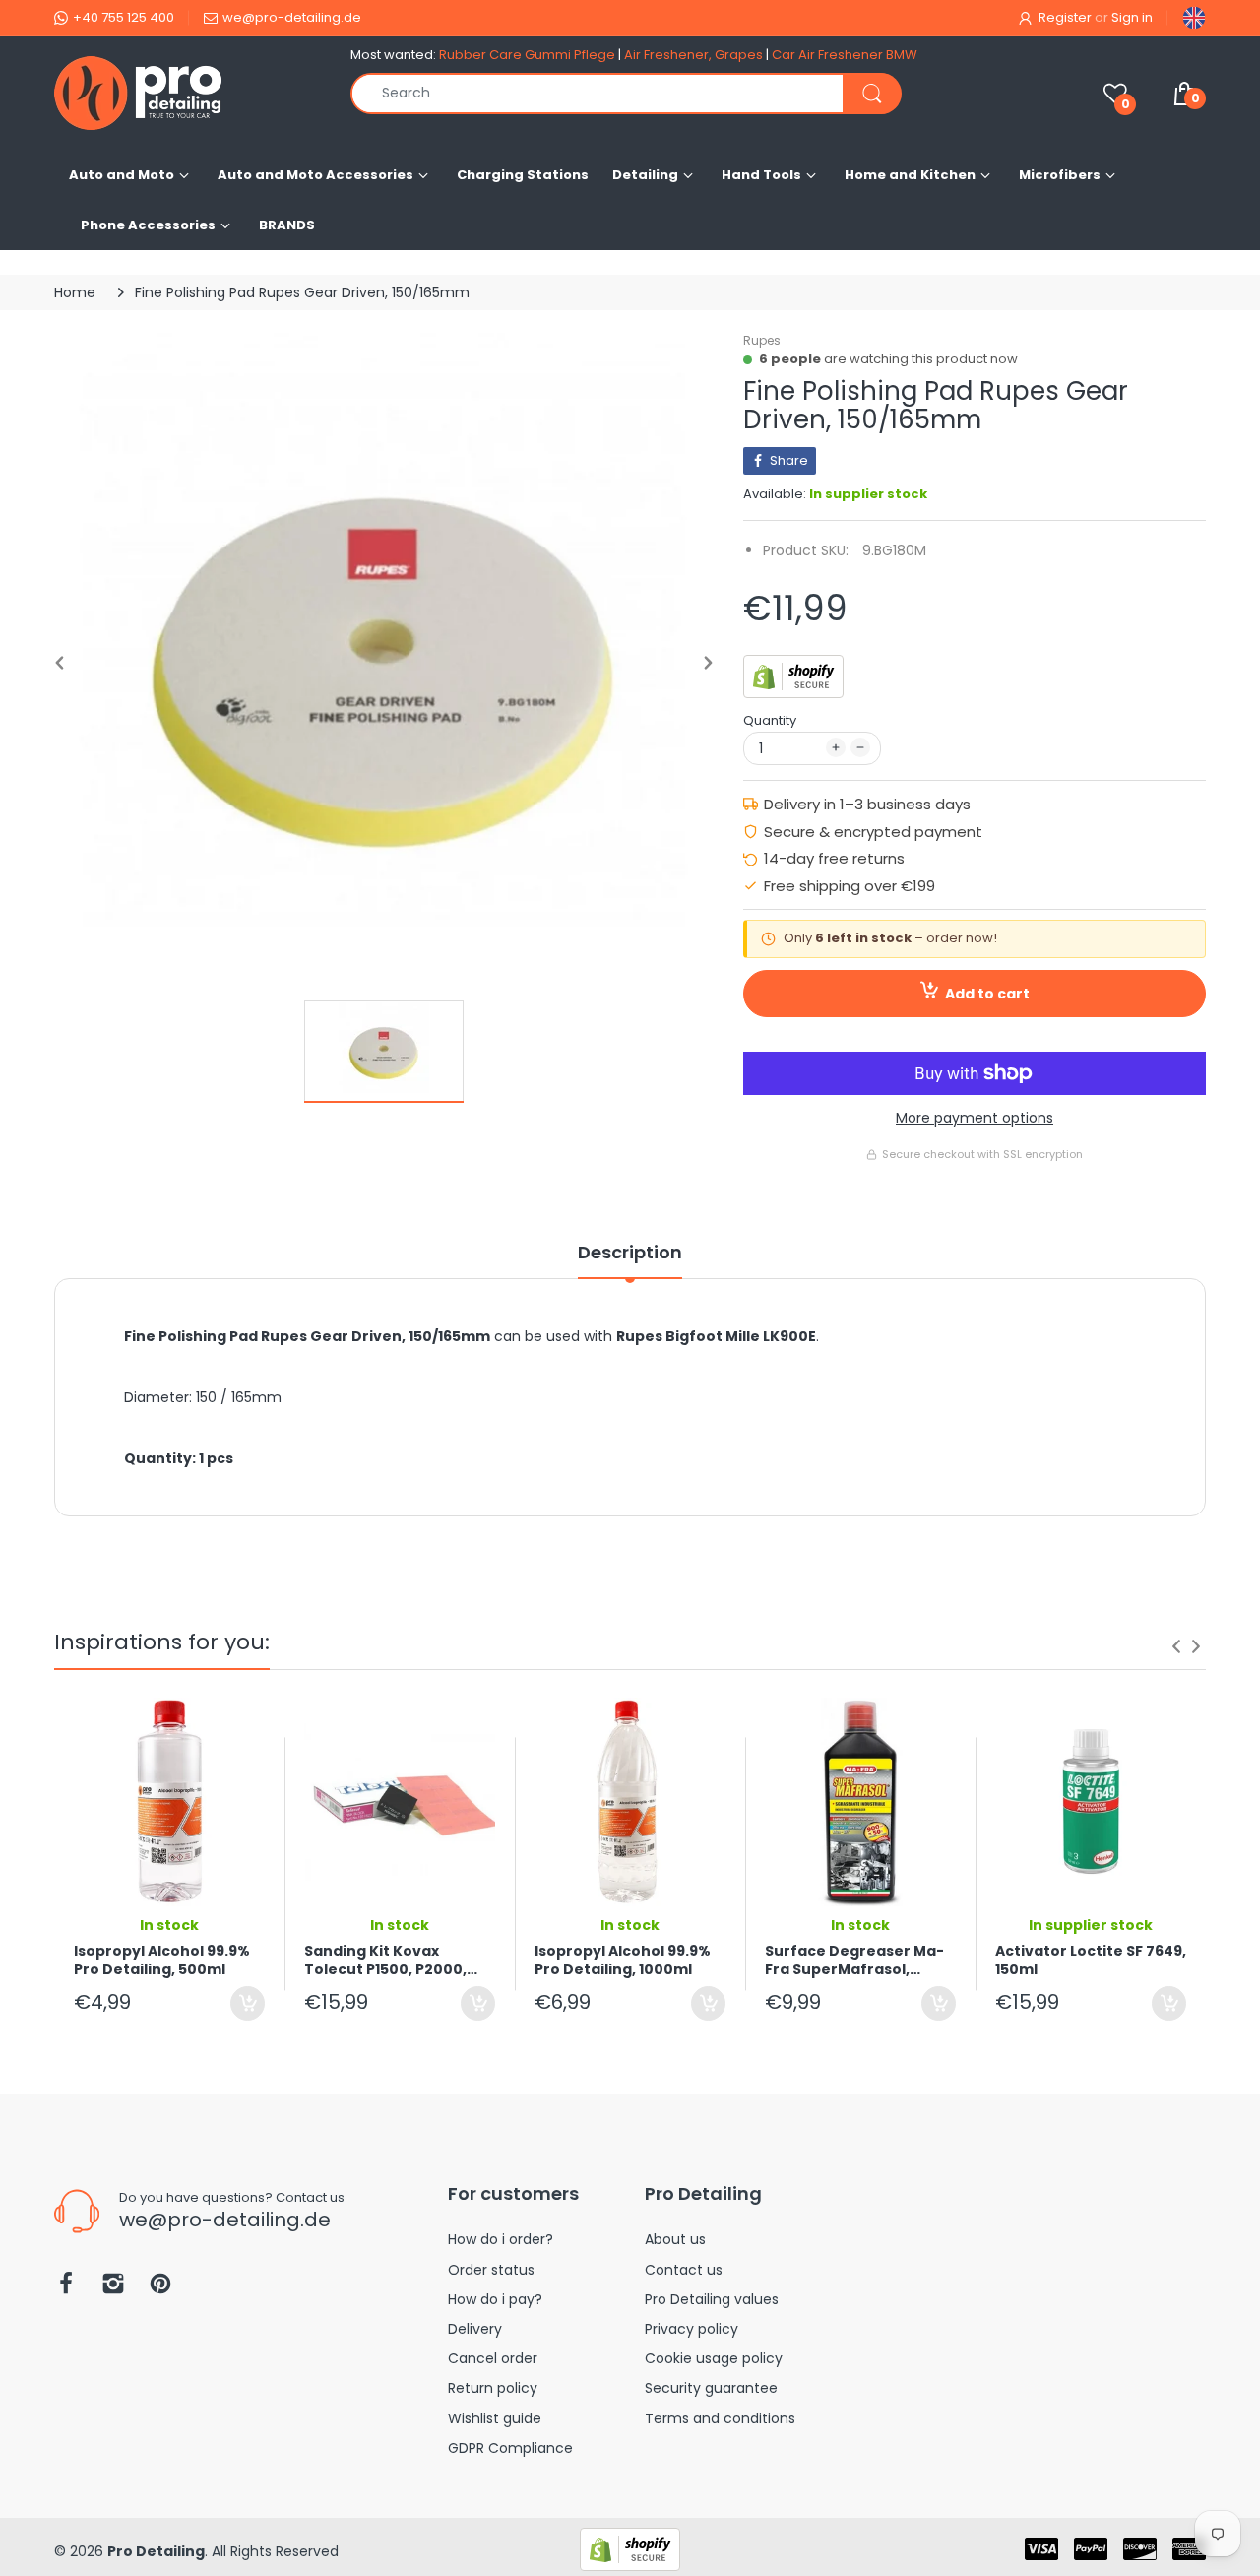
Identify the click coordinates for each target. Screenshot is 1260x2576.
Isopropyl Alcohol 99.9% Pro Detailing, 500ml (162, 1961)
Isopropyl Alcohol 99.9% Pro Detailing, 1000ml (623, 1961)
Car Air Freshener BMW (845, 55)
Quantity (770, 720)
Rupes (762, 340)
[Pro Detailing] (188, 93)
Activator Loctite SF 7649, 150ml (1091, 1961)
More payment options (975, 1118)
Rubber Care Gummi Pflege (527, 55)
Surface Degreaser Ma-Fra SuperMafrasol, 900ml (854, 1961)
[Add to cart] (248, 2003)
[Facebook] (66, 2289)
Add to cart (987, 994)
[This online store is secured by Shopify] (793, 676)
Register (1065, 17)
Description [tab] (630, 1253)
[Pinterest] (160, 2289)
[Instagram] (113, 2289)
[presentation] (1176, 1646)
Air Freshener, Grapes (693, 55)
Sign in (1132, 17)
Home (75, 292)
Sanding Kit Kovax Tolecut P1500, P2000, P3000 (385, 1961)
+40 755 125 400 (124, 17)
